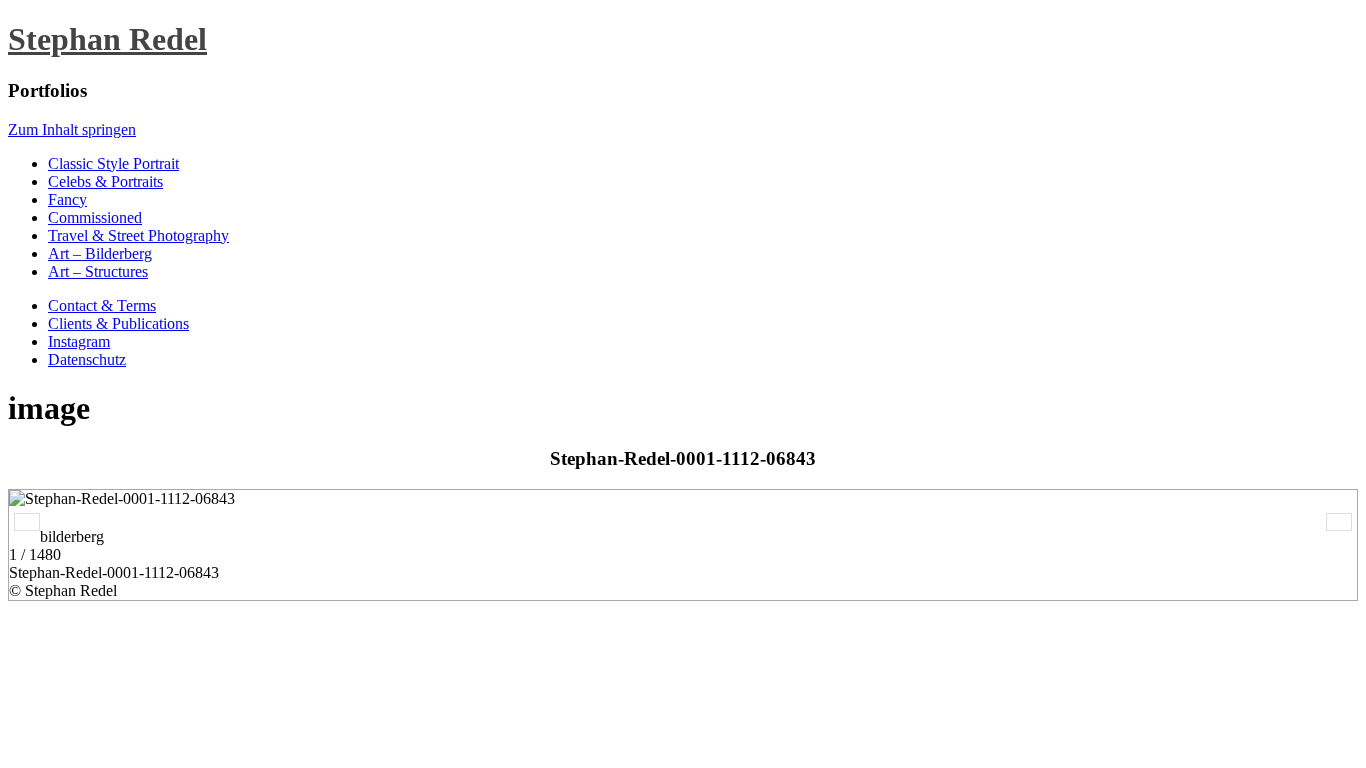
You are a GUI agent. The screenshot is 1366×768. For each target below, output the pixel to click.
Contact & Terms (102, 305)
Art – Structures (98, 271)
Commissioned (95, 217)
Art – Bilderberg (100, 253)
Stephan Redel (107, 39)
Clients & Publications (118, 323)
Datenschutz (87, 359)
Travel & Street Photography (138, 235)
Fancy (67, 199)
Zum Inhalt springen (72, 129)
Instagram (79, 341)
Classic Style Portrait (113, 163)
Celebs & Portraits (105, 181)
